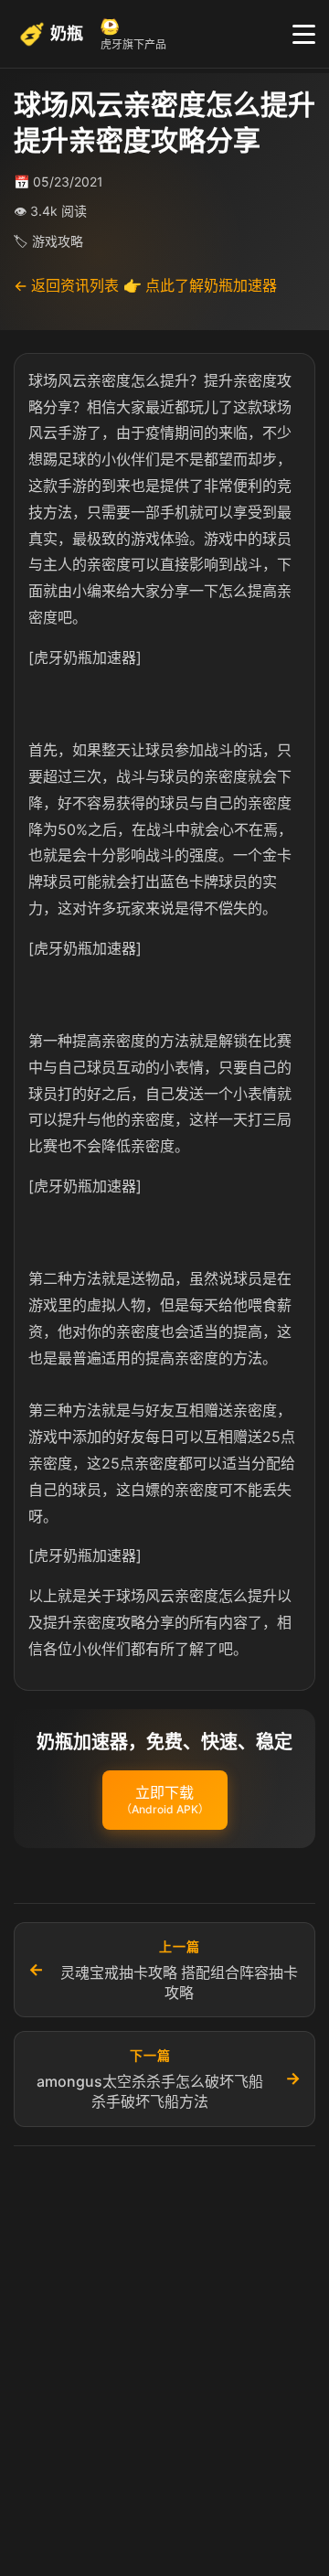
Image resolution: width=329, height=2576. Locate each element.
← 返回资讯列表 (66, 285)
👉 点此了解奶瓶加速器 (200, 285)
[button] (165, 1801)
